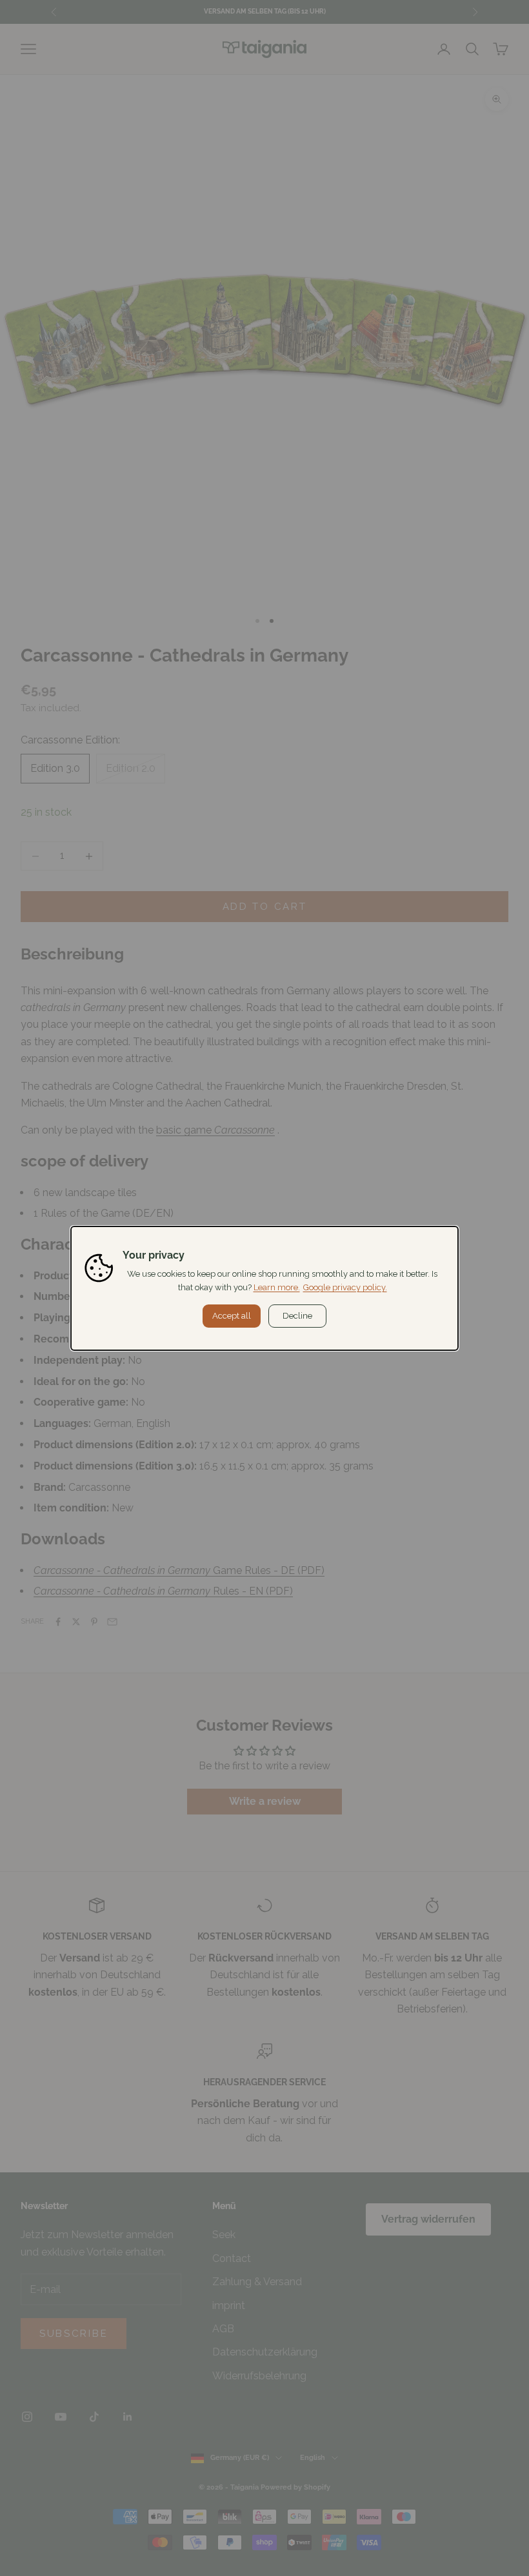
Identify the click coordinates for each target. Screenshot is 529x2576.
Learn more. (277, 1287)
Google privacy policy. (345, 1287)
